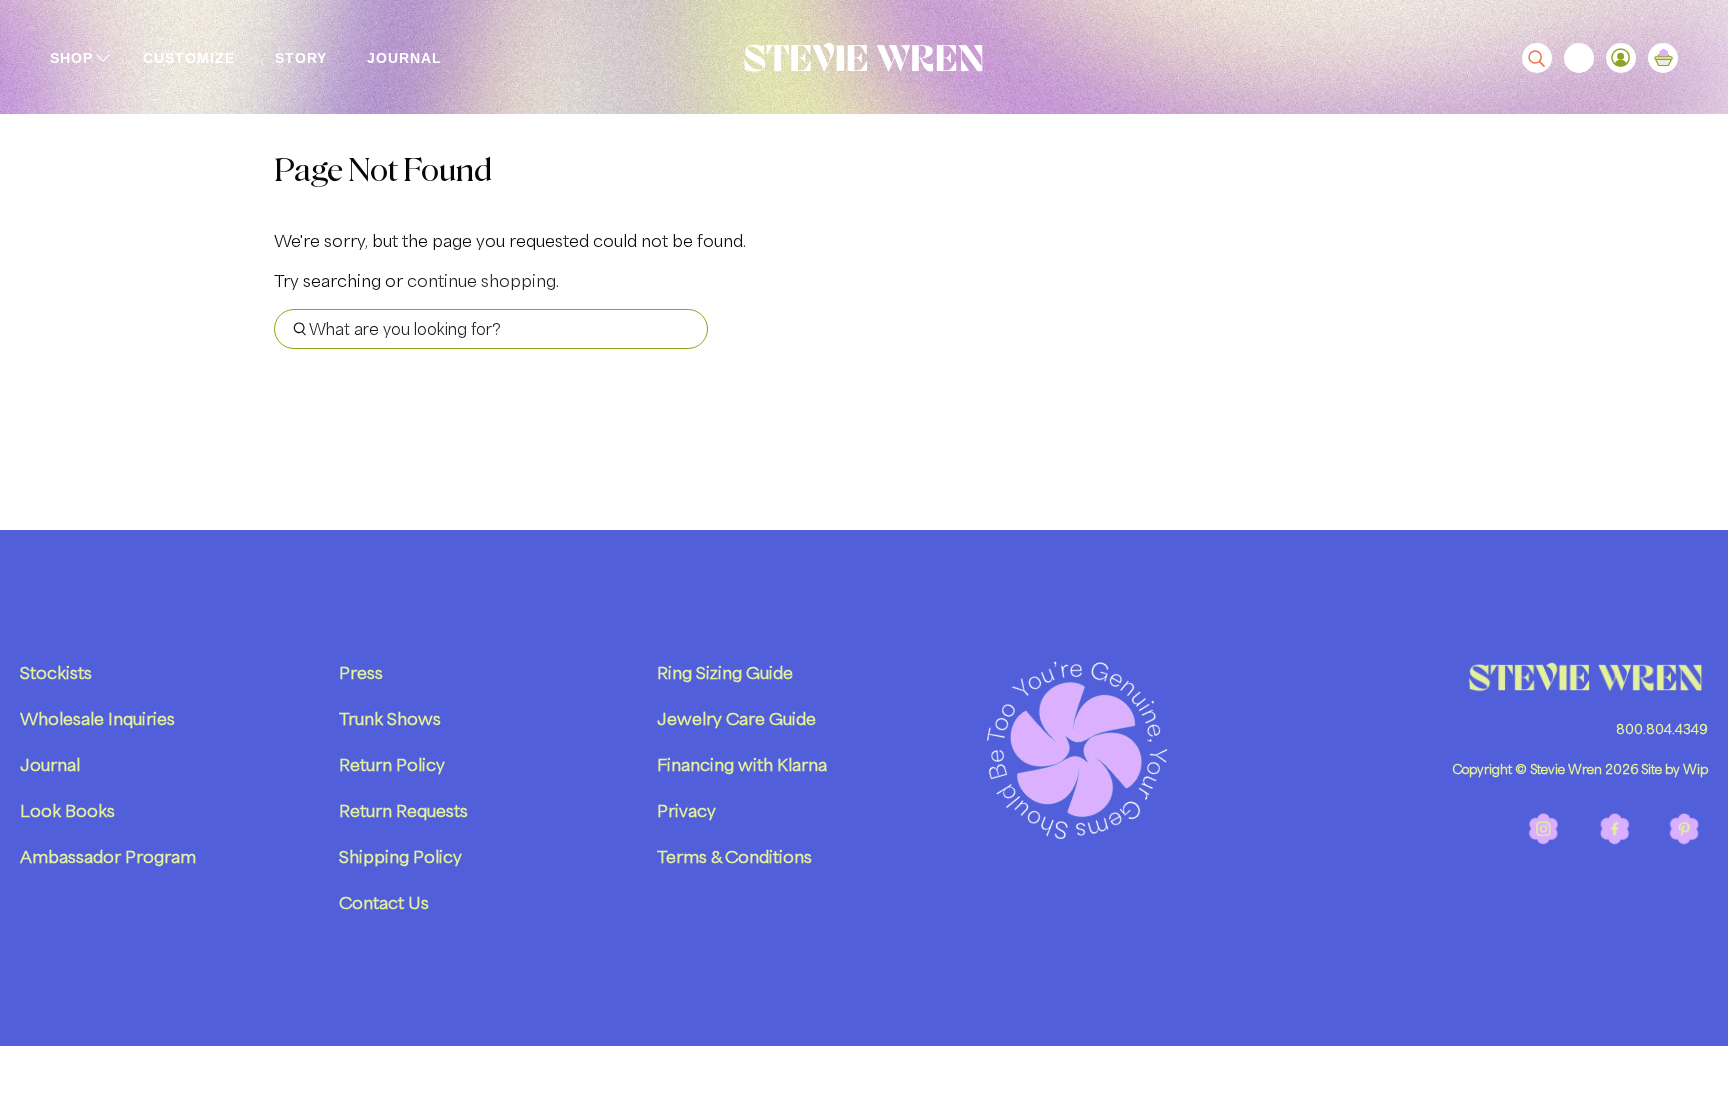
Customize (189, 58)
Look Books (67, 811)
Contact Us (384, 903)
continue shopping (481, 281)
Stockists (56, 673)
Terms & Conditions (734, 857)
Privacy (686, 811)
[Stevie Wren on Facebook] (1614, 841)
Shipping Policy (400, 857)
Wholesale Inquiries (97, 719)
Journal (404, 58)
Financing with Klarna (742, 765)
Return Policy (392, 765)
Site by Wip (1674, 769)
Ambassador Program (108, 857)
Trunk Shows (390, 719)
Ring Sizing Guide (725, 673)
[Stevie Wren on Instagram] (1544, 841)
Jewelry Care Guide (736, 719)
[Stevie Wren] (864, 58)
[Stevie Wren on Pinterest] (1684, 841)
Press (361, 673)
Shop (71, 58)
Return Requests (403, 811)
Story (301, 58)
